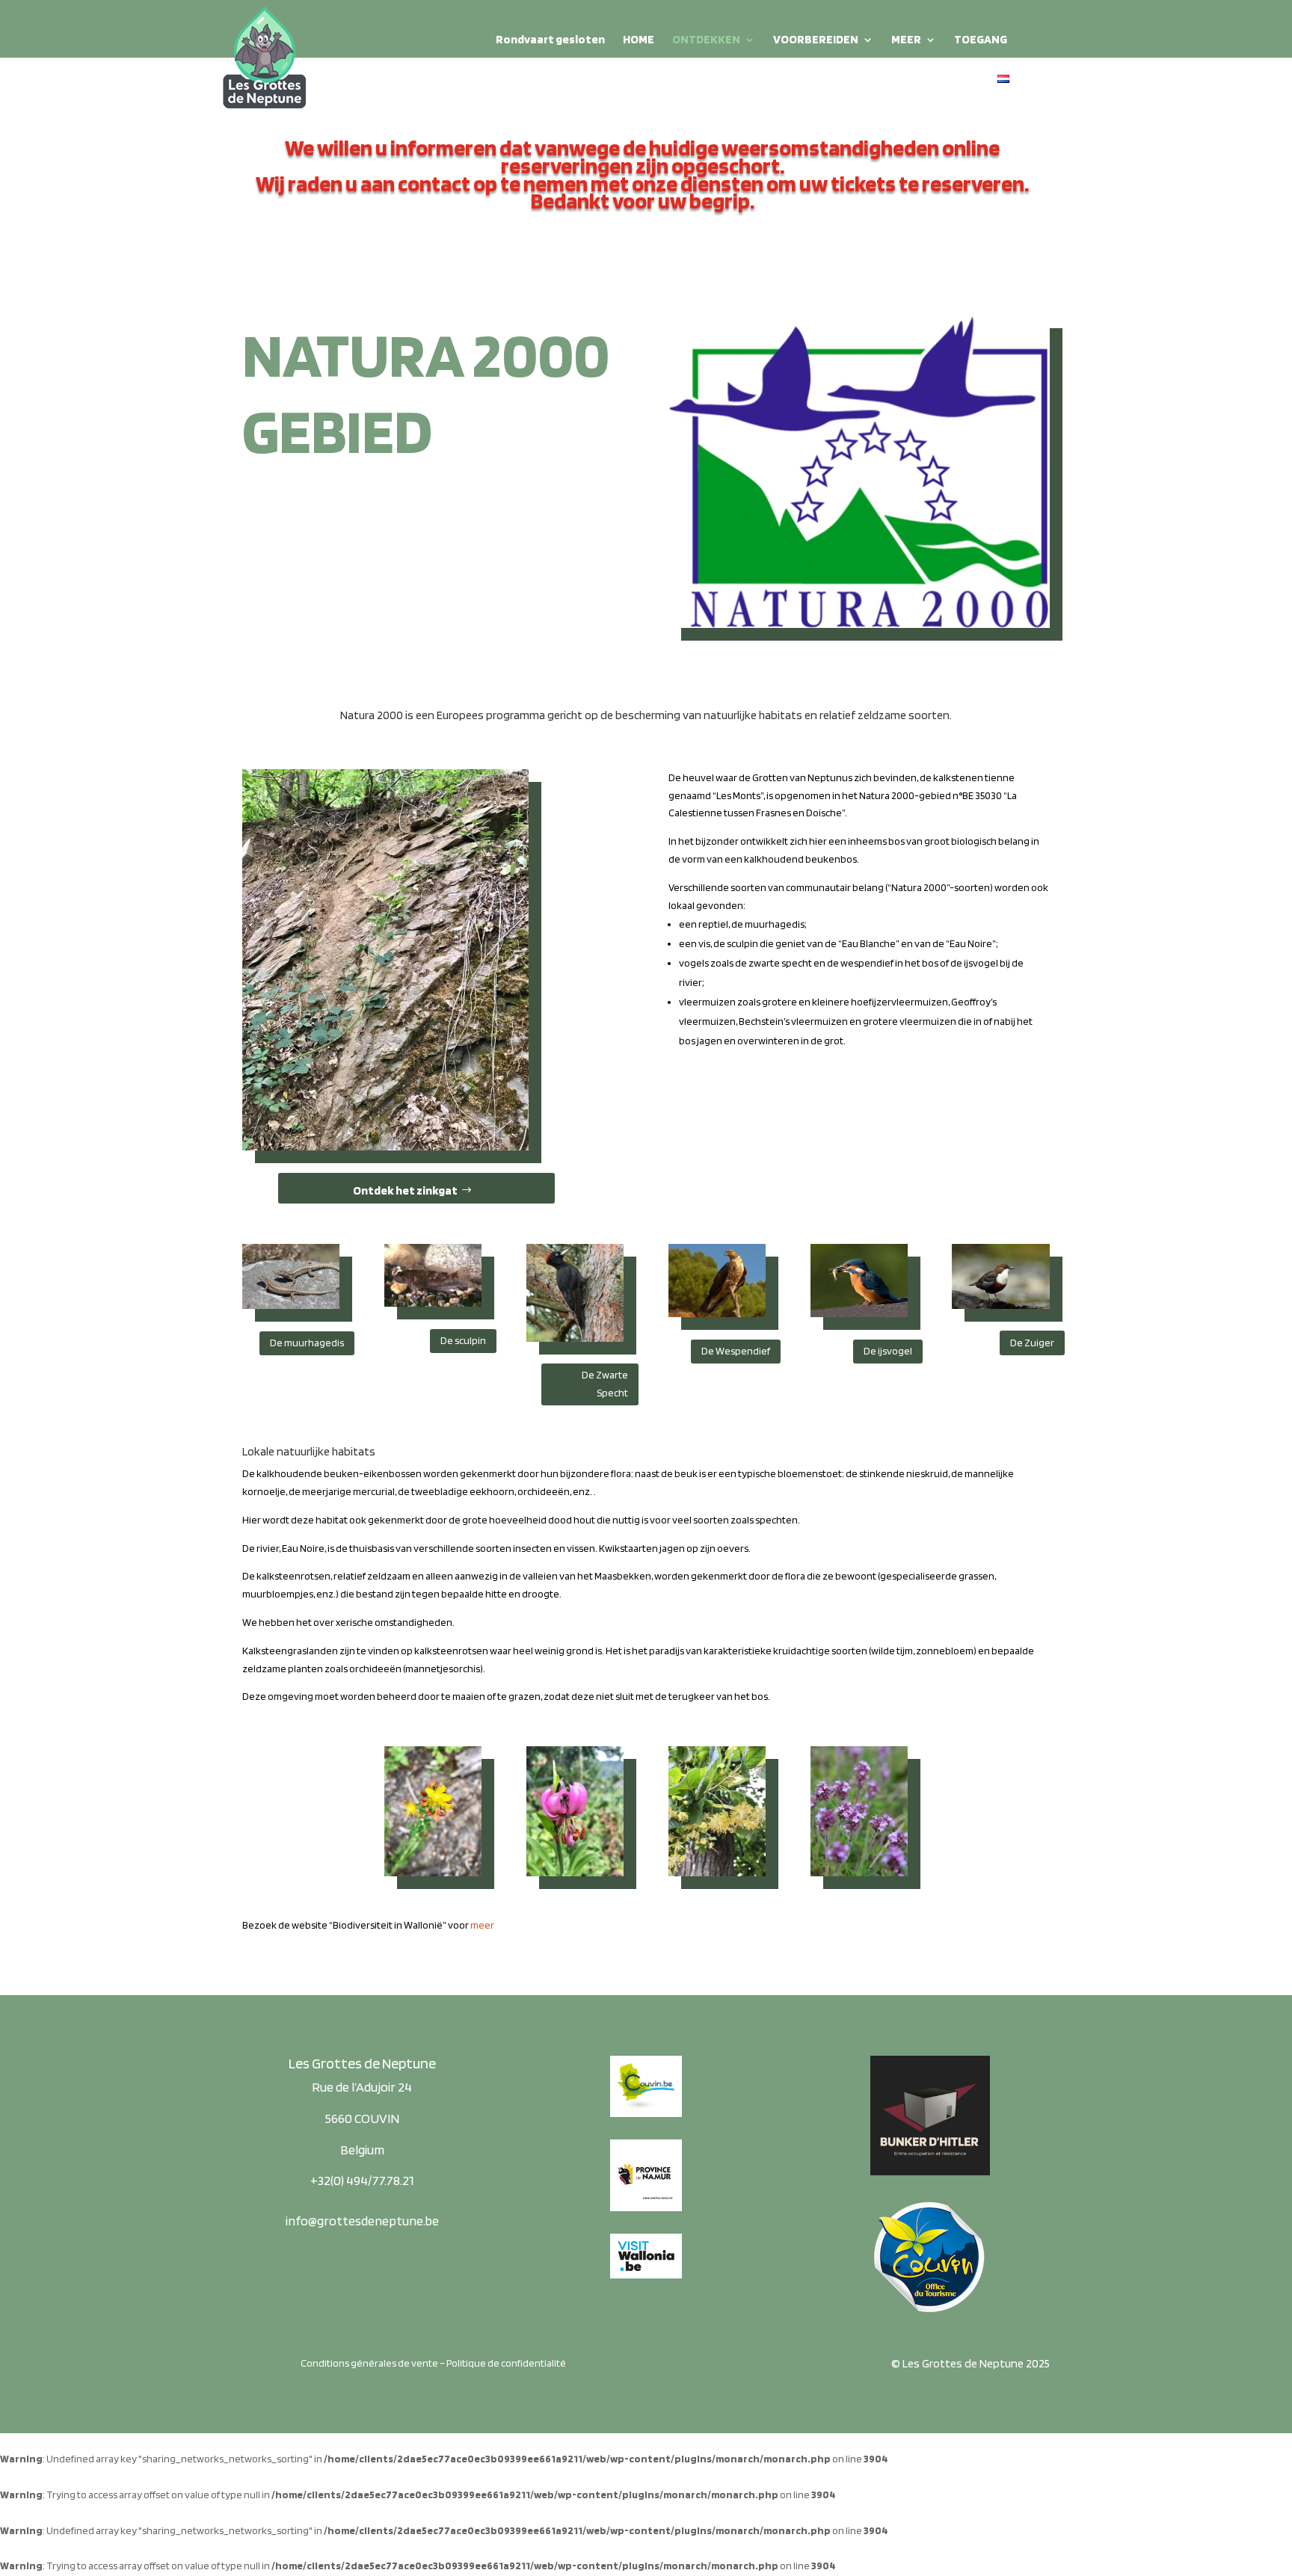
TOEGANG (981, 40)
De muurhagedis (307, 1343)
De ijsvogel (888, 1351)
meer (482, 1925)
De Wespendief (736, 1351)
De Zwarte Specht (605, 1384)
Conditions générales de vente (369, 2363)
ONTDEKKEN (706, 40)
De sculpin (463, 1340)
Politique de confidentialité (506, 2363)
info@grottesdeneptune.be (362, 2221)
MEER (906, 40)
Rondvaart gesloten (550, 40)
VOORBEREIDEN (816, 40)
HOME (639, 40)
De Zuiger (1032, 1343)
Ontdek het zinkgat (405, 1190)
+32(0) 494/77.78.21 (362, 2180)
